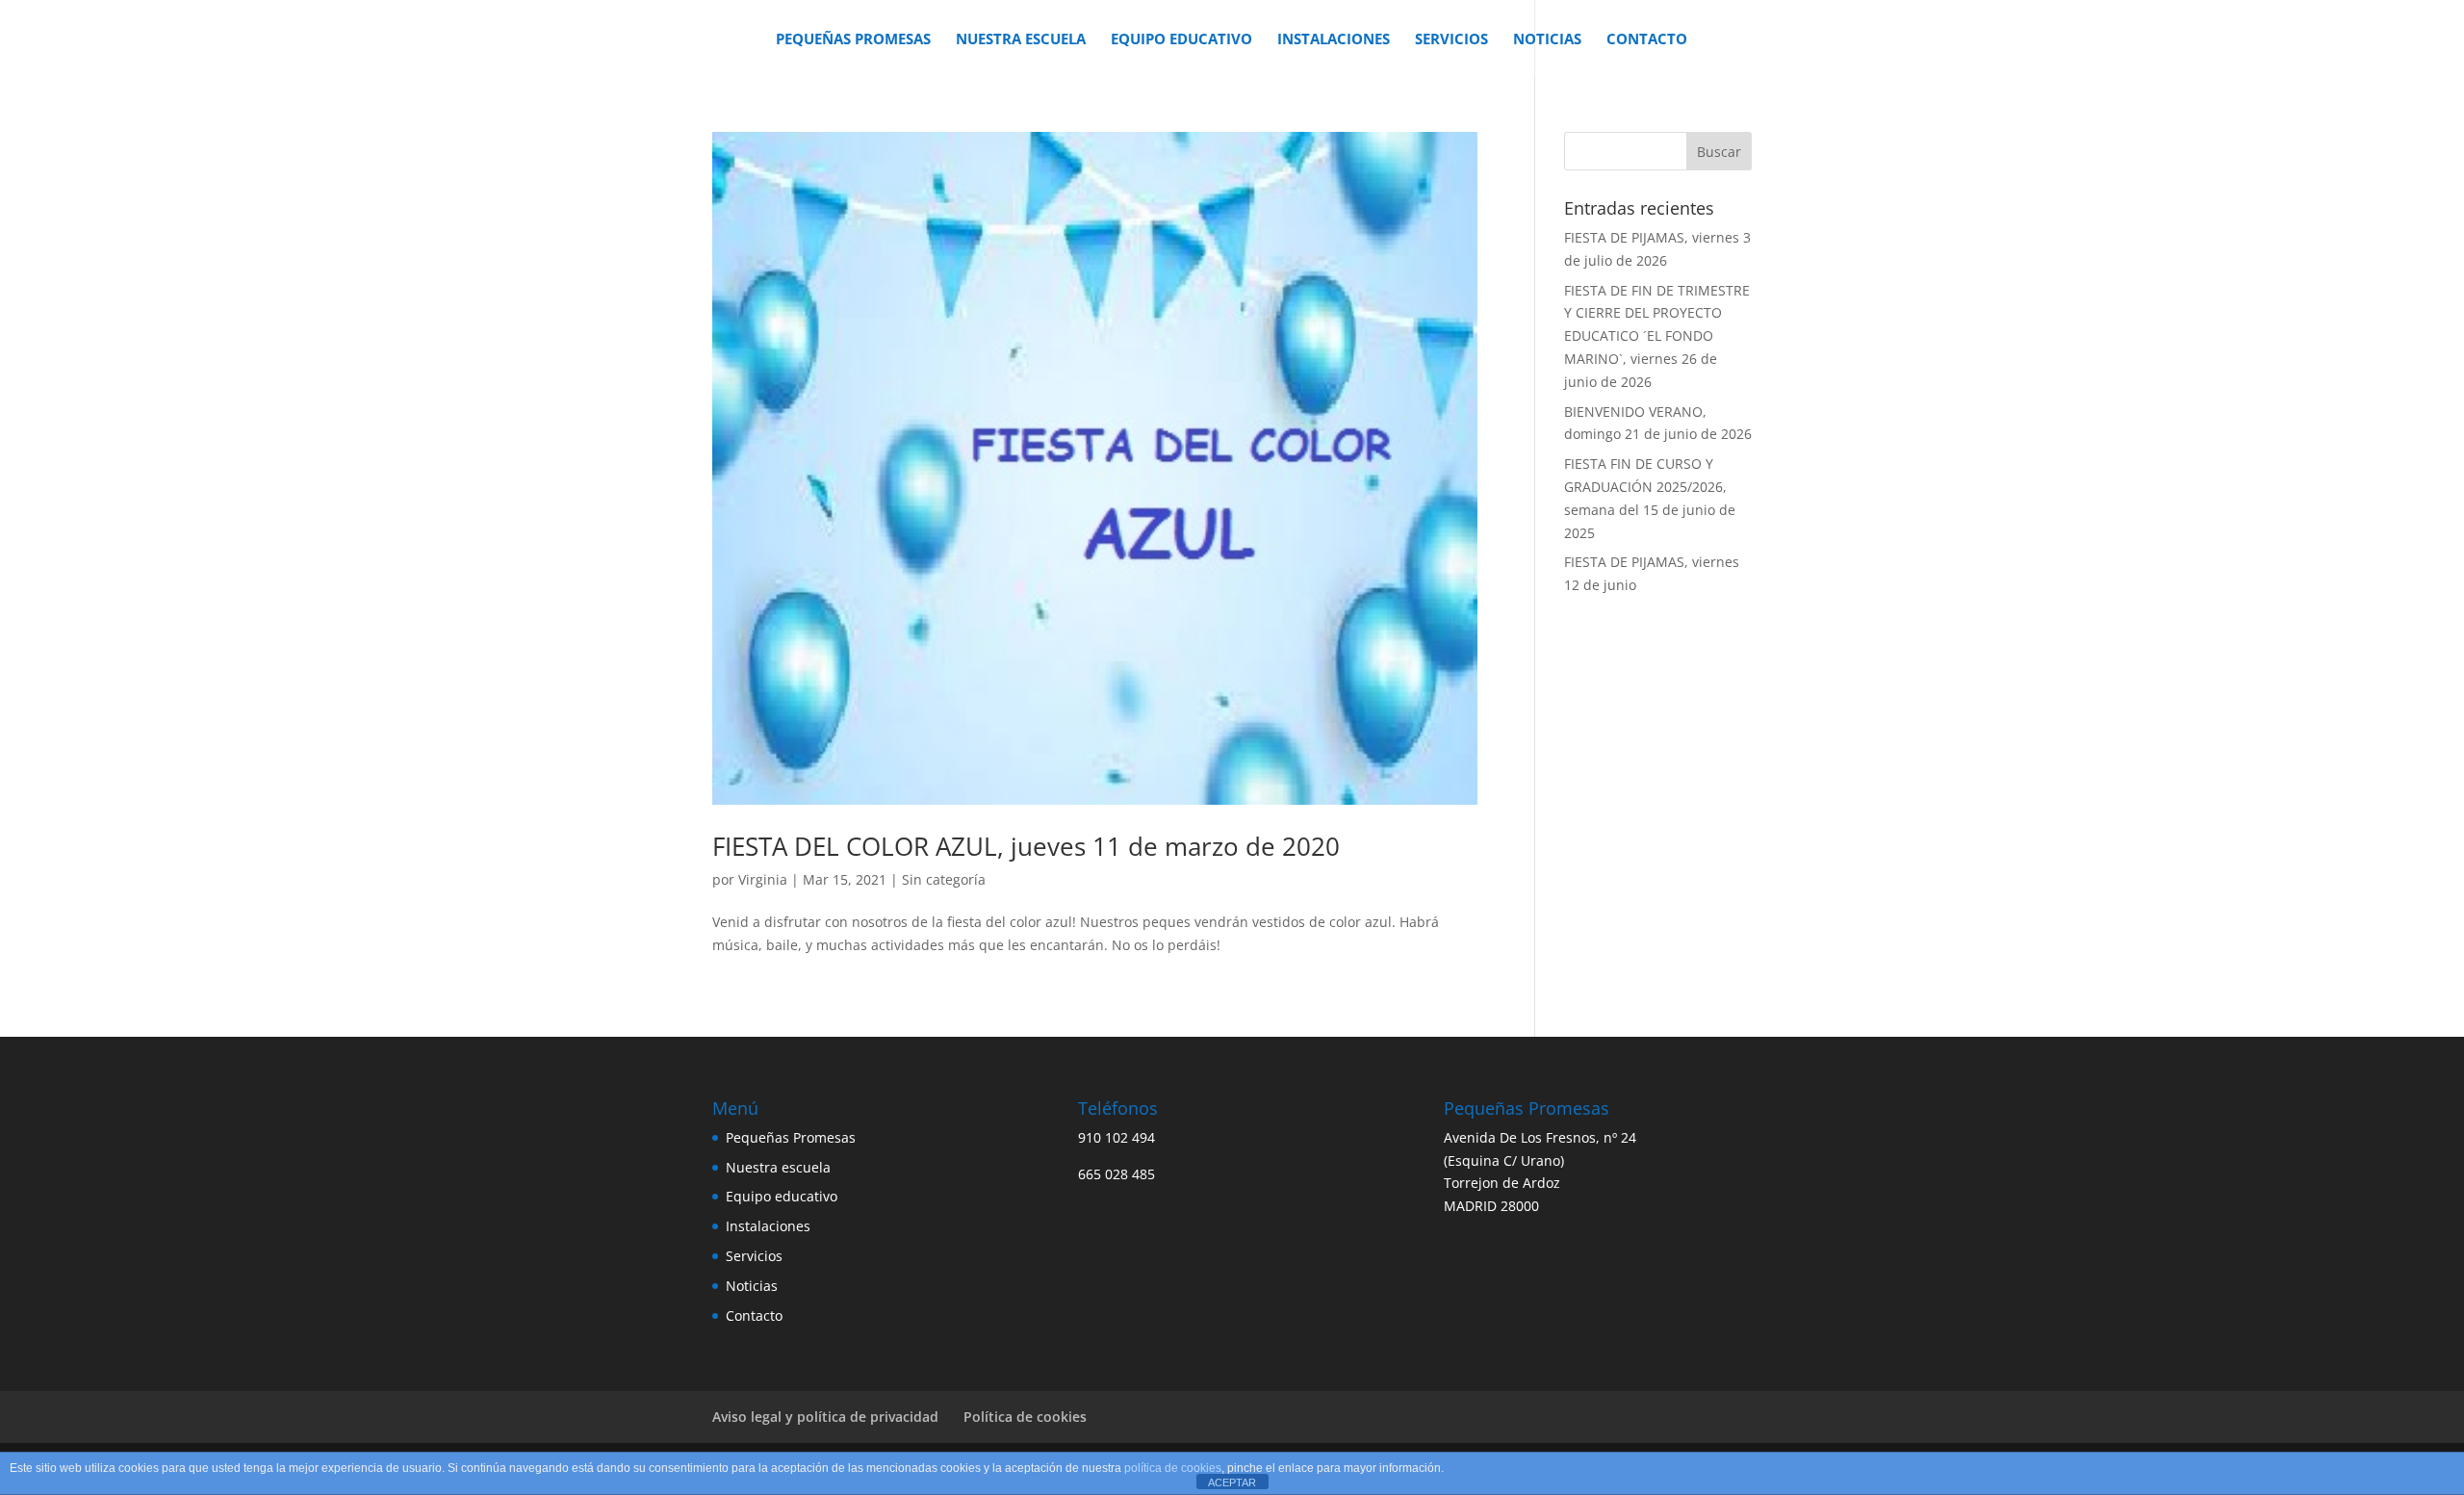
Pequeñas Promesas (853, 40)
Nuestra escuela (1021, 40)
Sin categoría (944, 879)
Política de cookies (1025, 1417)
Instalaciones (1334, 40)
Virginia (763, 879)
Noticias (1547, 40)
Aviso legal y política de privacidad (825, 1417)
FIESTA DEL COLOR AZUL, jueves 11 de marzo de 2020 (1026, 846)
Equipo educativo (1181, 40)
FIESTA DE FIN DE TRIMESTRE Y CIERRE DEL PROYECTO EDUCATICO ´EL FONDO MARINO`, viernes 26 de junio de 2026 (1657, 336)
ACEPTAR (1232, 1482)
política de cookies (1173, 1468)
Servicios (1451, 40)
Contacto (1647, 40)
